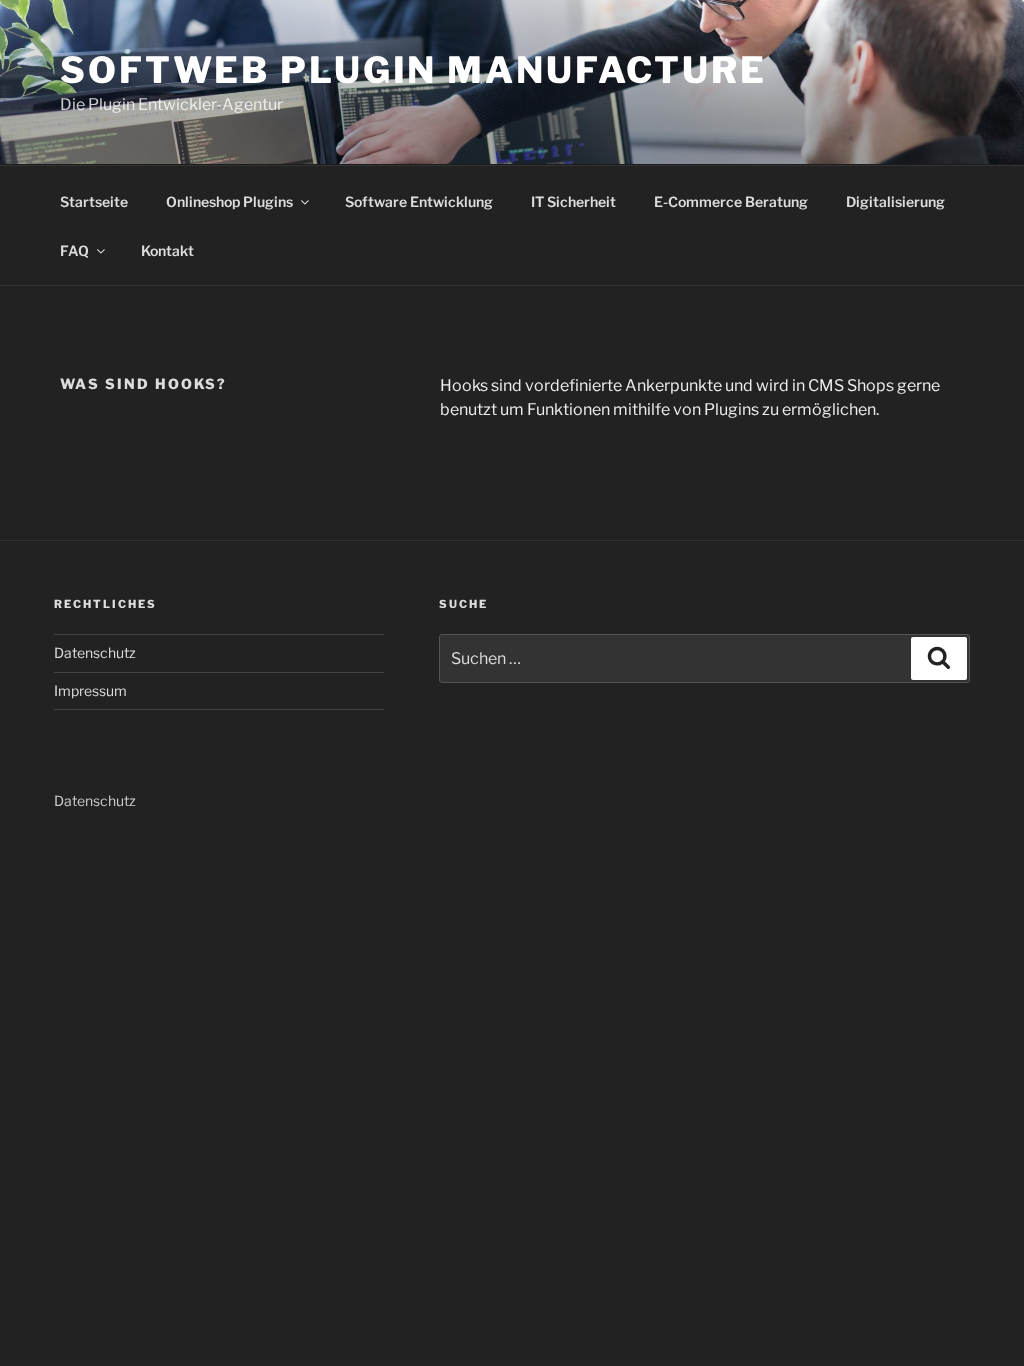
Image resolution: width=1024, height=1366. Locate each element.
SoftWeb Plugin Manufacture (413, 70)
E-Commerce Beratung (731, 201)
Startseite (94, 201)
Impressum (90, 690)
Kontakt (167, 250)
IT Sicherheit (573, 201)
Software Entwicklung (419, 201)
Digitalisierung (895, 201)
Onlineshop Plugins (229, 201)
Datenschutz (95, 652)
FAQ (74, 250)
